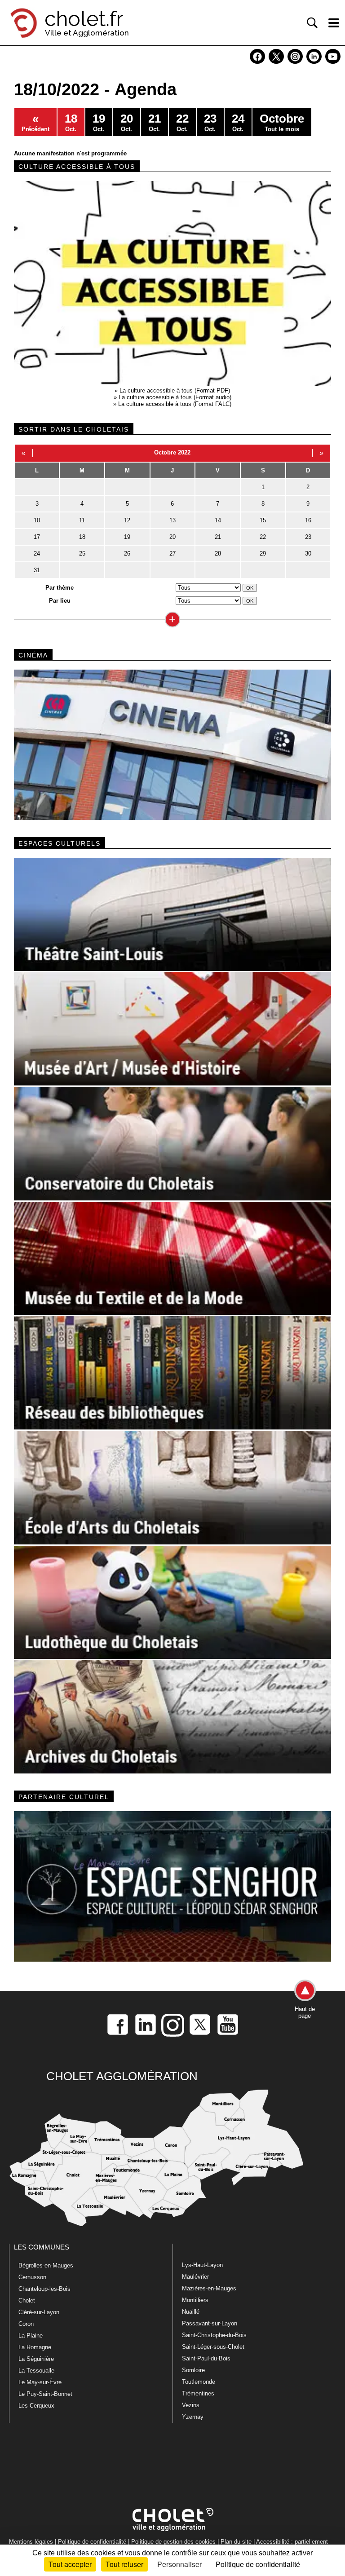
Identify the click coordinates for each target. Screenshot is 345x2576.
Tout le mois (282, 122)
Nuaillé (191, 2312)
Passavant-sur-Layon (210, 2323)
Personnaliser (179, 2564)
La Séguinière (36, 2359)
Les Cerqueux (36, 2406)
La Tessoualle (36, 2371)
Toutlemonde (199, 2382)
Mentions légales (31, 2542)
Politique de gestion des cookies (173, 2542)
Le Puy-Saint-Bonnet (45, 2394)
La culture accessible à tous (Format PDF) (175, 390)
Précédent (35, 122)
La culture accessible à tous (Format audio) (175, 397)
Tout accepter (70, 2564)
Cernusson (32, 2277)
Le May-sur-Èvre (40, 2382)
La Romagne (35, 2347)
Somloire (193, 2370)
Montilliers (195, 2300)
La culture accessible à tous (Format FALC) (175, 404)
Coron (26, 2324)
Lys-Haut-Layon (202, 2265)
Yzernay (193, 2417)
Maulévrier (195, 2277)
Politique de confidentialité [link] (258, 2564)
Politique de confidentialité (92, 2542)
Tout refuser (124, 2564)
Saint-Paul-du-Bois (206, 2358)
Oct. (71, 122)
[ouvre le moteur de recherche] (312, 23)
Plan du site (236, 2542)
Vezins (191, 2405)
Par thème (60, 588)
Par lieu (60, 601)
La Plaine (31, 2336)
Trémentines (198, 2393)
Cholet (27, 2300)
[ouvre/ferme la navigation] (334, 23)
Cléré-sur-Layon (39, 2312)
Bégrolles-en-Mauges (46, 2265)
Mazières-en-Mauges (209, 2288)
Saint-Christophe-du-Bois (214, 2335)
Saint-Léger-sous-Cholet (213, 2347)
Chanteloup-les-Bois (44, 2289)
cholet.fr (84, 19)
